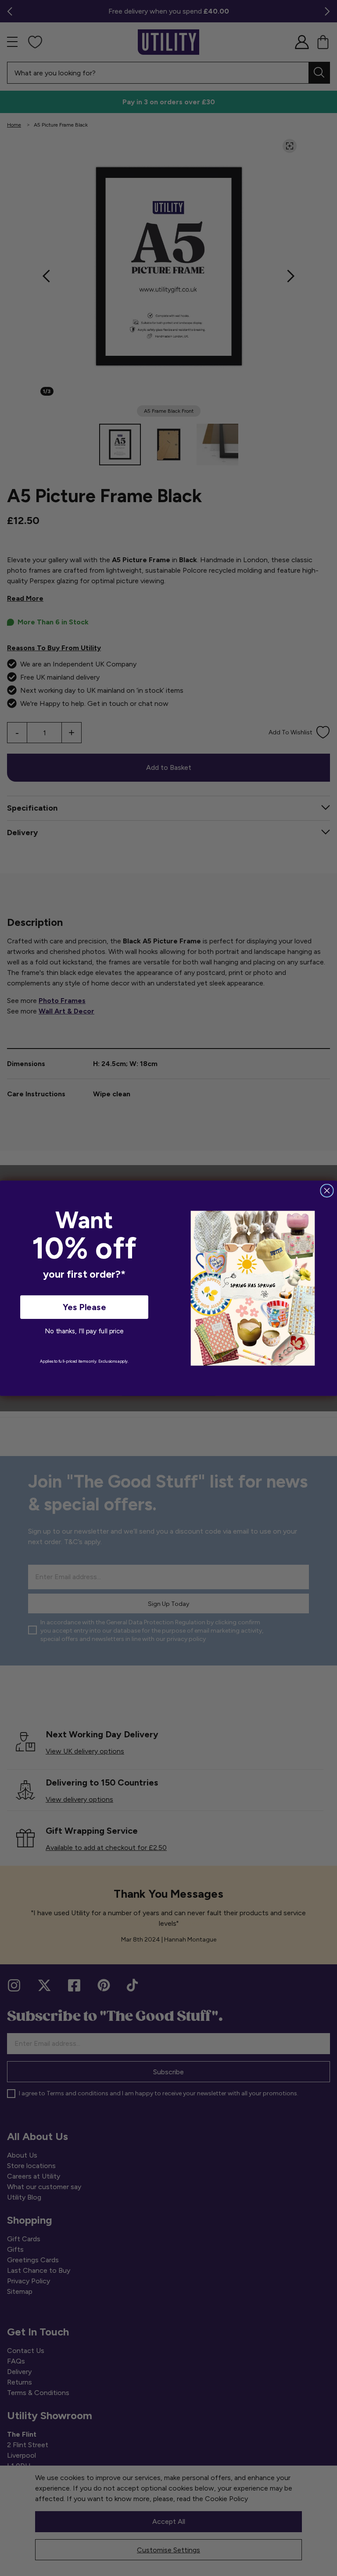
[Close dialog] (327, 1191)
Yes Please (84, 1307)
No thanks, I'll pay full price (84, 1331)
